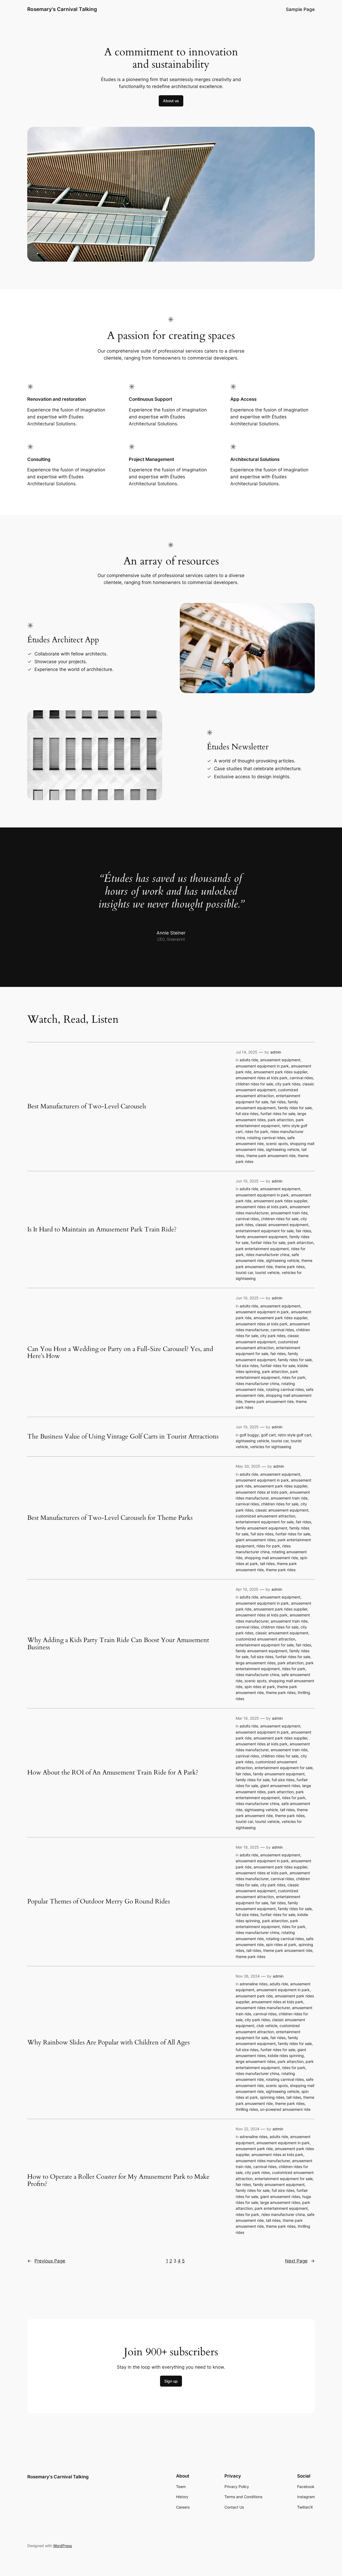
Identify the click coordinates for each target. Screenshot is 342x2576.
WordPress (63, 2546)
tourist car (244, 1272)
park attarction (281, 1120)
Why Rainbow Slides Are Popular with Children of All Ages (108, 2043)
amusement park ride (254, 1996)
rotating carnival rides (266, 1138)
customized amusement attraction (265, 1516)
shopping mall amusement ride (271, 1558)
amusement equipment (280, 1060)
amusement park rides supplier (280, 1072)
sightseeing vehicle (283, 1149)
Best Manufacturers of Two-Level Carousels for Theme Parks (110, 1518)
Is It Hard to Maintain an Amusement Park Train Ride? (102, 1230)
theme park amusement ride (271, 1156)
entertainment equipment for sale (265, 1231)
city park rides (288, 1084)
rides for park (256, 1131)
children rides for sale (254, 1084)
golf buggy (249, 1435)
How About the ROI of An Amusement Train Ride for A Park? (113, 1773)
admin (276, 1052)
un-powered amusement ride (285, 2109)
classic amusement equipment (282, 1225)
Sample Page (300, 9)
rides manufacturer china (268, 1255)
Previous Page (46, 2261)
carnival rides (301, 1078)
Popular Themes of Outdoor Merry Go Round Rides (99, 1902)
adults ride (249, 1060)
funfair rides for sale (278, 1114)
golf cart (268, 1435)
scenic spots (277, 1144)
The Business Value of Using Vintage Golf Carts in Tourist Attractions (123, 1437)
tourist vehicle (267, 1272)
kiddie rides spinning (286, 2056)
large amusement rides (256, 1663)
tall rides (267, 1564)
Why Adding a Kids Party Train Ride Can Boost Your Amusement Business (118, 1644)
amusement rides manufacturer (263, 2008)
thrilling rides (247, 2109)
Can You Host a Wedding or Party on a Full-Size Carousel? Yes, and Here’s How (120, 1353)
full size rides (247, 1114)
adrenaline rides (254, 1984)
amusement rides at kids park (262, 1078)
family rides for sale (295, 1108)
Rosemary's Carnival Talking (62, 9)
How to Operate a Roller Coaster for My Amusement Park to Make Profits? (118, 2180)
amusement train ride (289, 1213)
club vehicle (267, 2026)
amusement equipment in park (262, 1066)
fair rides (278, 1102)
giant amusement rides (256, 1540)
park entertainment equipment (262, 1249)
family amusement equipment (261, 1237)
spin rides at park (260, 1687)
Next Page (300, 2261)
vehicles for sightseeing (271, 1447)
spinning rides (272, 2097)
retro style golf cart (295, 1435)
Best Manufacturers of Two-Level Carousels (87, 1106)
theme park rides (290, 1267)
